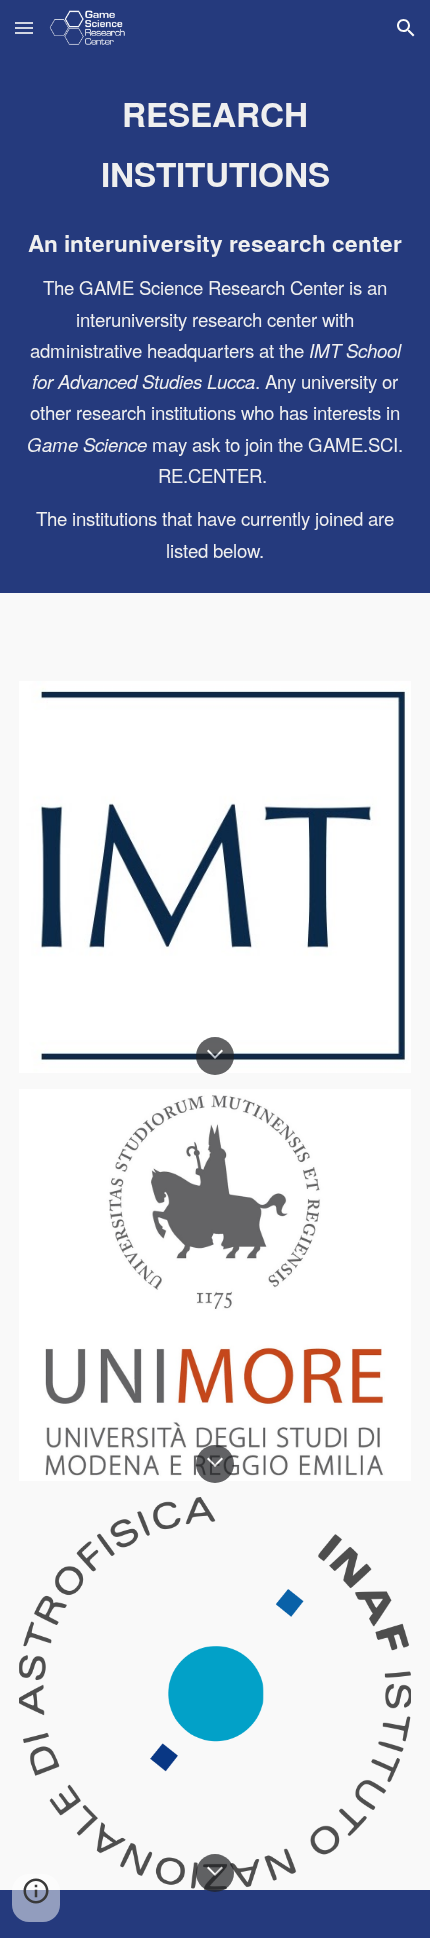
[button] (24, 27)
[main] (215, 144)
